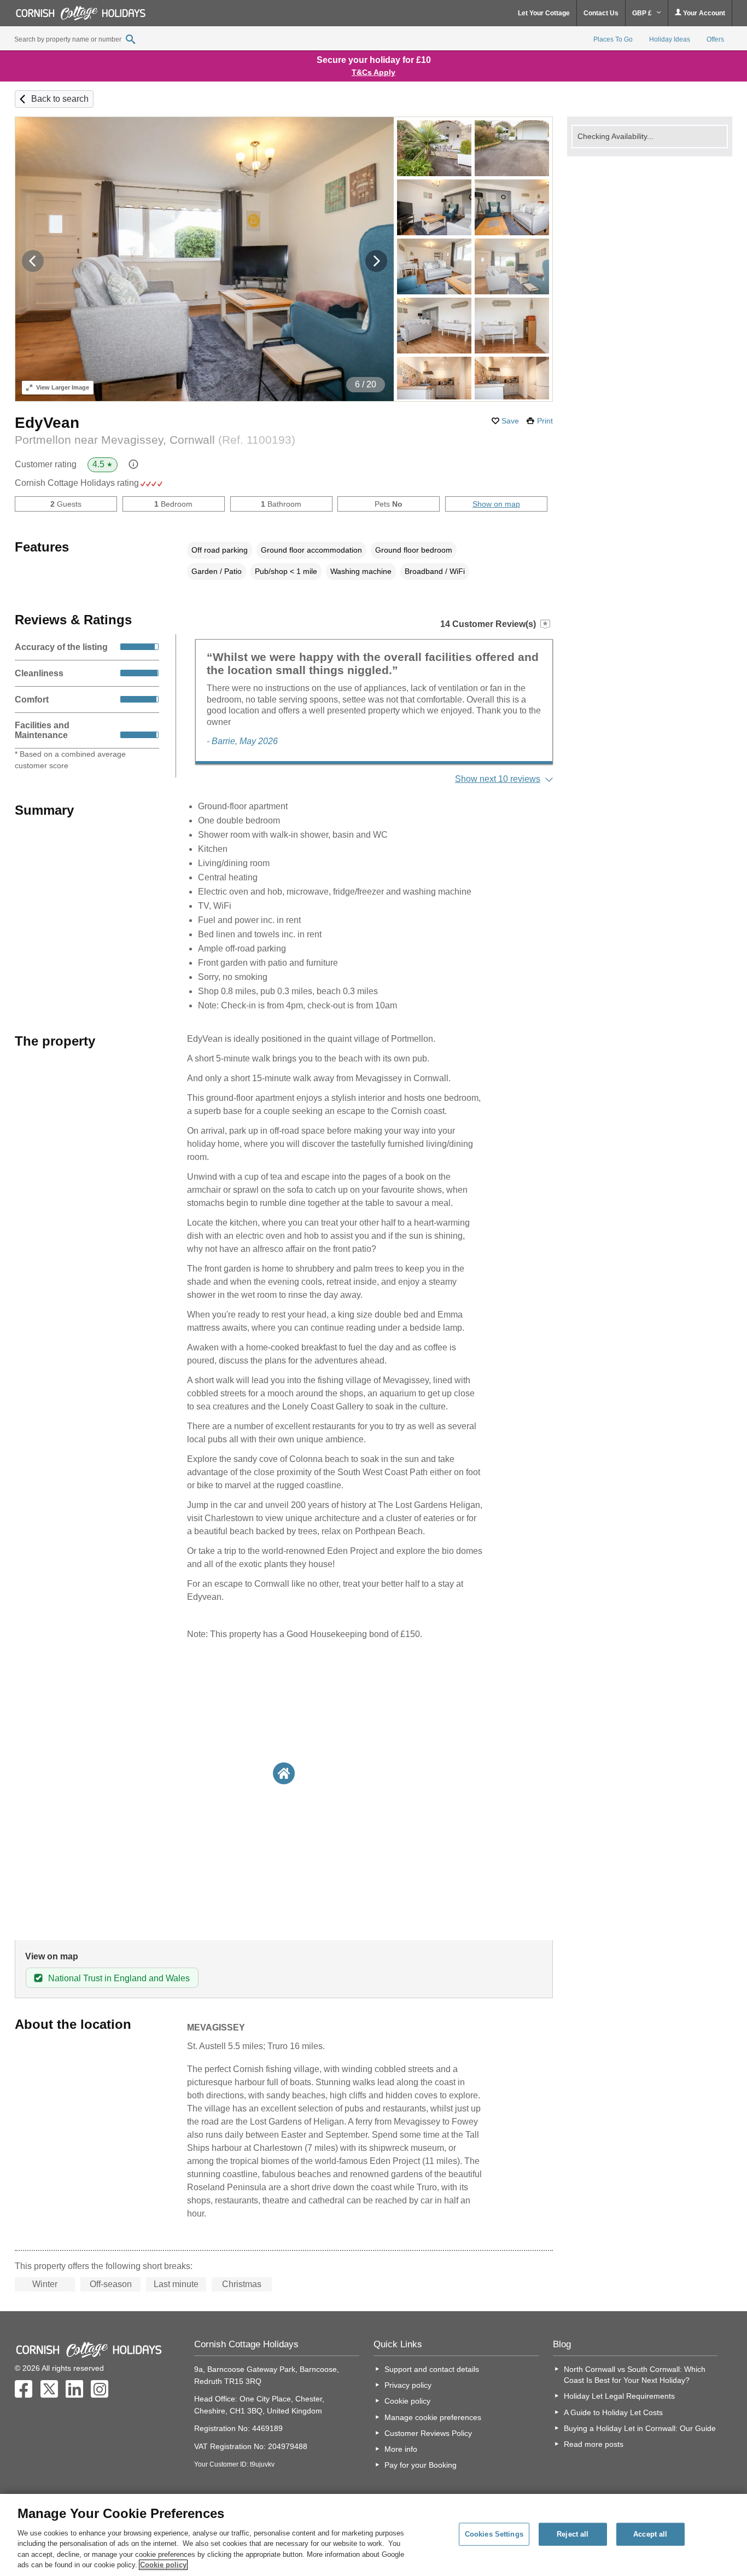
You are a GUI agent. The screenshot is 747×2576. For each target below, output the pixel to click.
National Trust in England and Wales (119, 1978)
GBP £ (643, 13)
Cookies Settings (494, 2534)
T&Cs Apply (373, 72)
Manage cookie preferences (433, 2417)
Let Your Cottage (544, 13)
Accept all (650, 2534)
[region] (373, 2535)
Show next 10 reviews (498, 779)
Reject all (573, 2534)
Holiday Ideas (670, 39)
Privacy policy (408, 2385)
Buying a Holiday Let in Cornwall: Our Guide (640, 2428)
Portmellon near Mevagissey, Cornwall (155, 440)
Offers (715, 39)
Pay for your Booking (421, 2465)
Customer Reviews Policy (428, 2433)
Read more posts (594, 2444)
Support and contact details (432, 2369)
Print (545, 421)
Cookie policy (407, 2401)
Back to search (60, 99)
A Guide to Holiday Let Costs (613, 2412)
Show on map (496, 504)
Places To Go (613, 39)
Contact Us (601, 13)
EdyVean (47, 423)
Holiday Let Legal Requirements (619, 2396)
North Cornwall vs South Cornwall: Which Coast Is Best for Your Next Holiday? (635, 2375)
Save (510, 421)
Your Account (703, 13)
